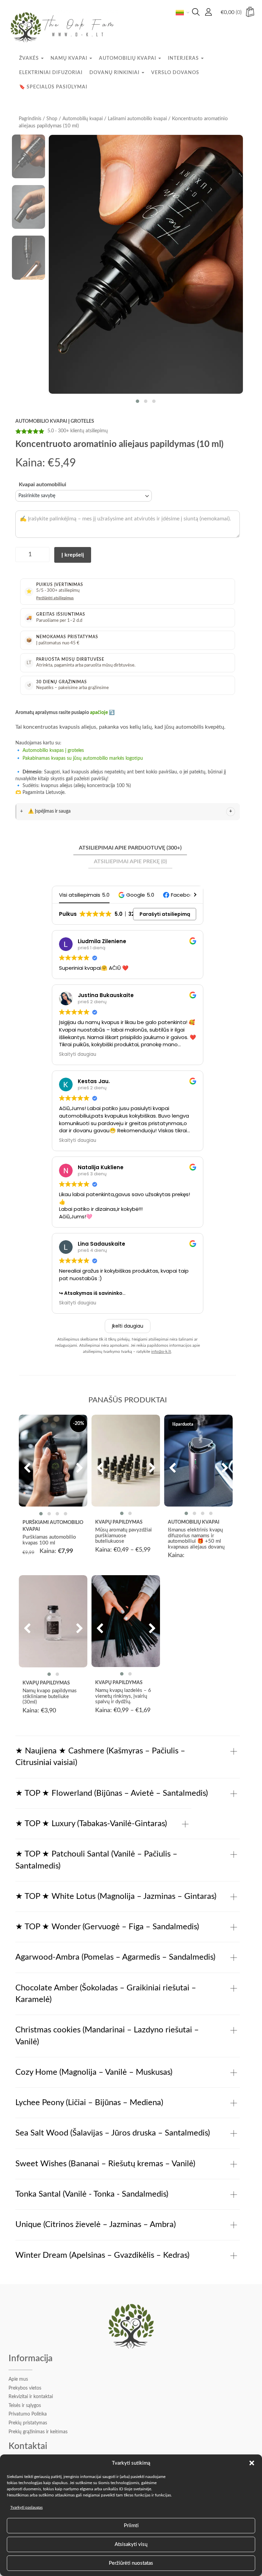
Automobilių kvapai (128, 58)
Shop (52, 119)
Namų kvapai (70, 58)
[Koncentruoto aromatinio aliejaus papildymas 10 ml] (146, 264)
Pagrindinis (30, 119)
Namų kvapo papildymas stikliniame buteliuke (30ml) (50, 1696)
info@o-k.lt (161, 1352)
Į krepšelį (73, 555)
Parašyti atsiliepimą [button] (165, 914)
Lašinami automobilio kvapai (137, 119)
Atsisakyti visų (131, 2544)
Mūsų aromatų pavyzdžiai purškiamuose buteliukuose (123, 1536)
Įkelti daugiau (128, 1326)
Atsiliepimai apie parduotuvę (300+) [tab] (130, 848)
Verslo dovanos (175, 73)
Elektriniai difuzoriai (51, 73)
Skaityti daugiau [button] (78, 1054)
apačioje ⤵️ (102, 713)
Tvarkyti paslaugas (26, 2507)
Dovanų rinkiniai (115, 73)
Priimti (131, 2526)
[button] (252, 2463)
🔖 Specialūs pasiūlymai (53, 87)
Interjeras (184, 58)
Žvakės (30, 58)
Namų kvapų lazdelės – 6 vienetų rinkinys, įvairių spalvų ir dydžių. (123, 1696)
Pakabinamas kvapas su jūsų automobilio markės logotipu (83, 758)
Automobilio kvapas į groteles (53, 751)
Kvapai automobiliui (42, 485)
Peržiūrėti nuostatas (131, 2563)
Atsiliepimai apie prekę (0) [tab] (130, 862)
